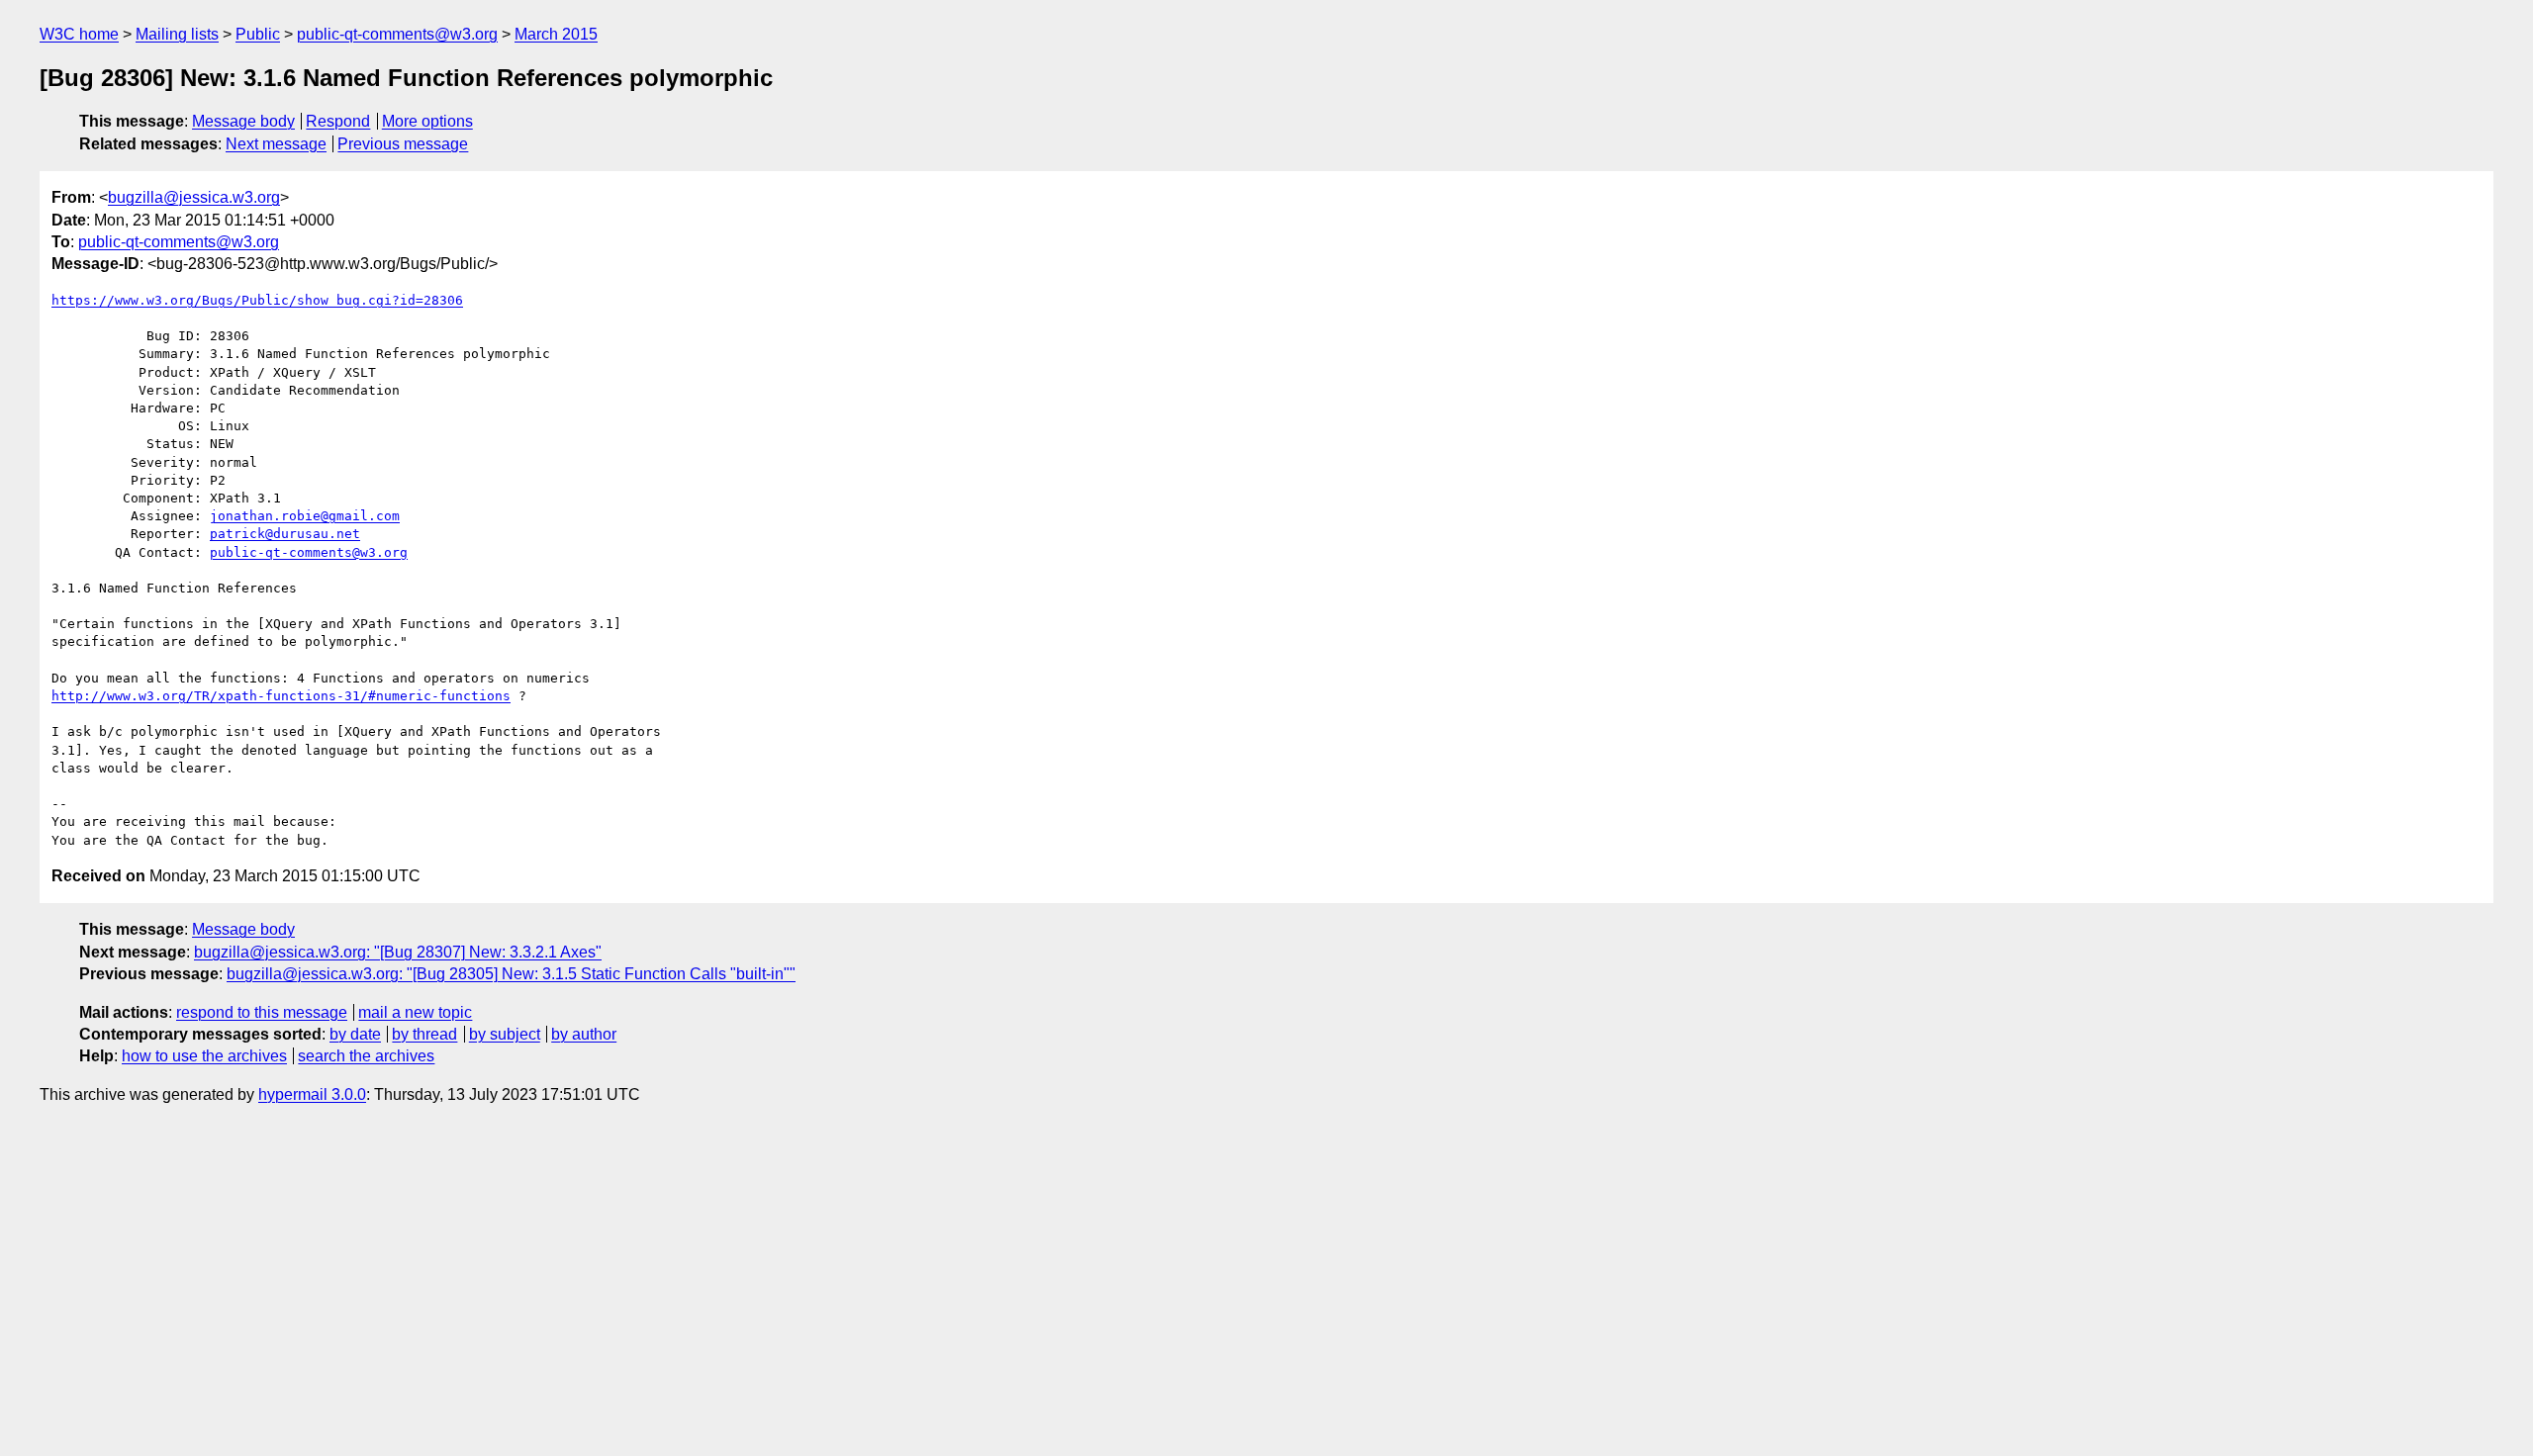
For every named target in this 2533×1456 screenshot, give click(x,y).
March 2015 (556, 34)
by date (355, 1034)
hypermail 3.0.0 (312, 1094)
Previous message (403, 144)
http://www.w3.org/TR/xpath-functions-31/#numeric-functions (281, 696)
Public (258, 34)
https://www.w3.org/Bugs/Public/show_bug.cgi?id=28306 (257, 300)
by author (584, 1034)
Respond (338, 121)
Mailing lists (177, 34)
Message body (243, 121)
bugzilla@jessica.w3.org (194, 197)
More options (427, 121)
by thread (424, 1034)
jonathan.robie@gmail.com (305, 516)
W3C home (79, 34)
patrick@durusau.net (285, 534)
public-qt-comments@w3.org (397, 34)
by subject (505, 1034)
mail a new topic (415, 1012)
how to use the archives (204, 1056)
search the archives (366, 1056)
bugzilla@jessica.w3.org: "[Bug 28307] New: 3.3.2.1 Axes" (398, 952)
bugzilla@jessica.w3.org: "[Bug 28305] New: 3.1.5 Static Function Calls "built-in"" (511, 974)
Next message (276, 144)
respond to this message (262, 1012)
